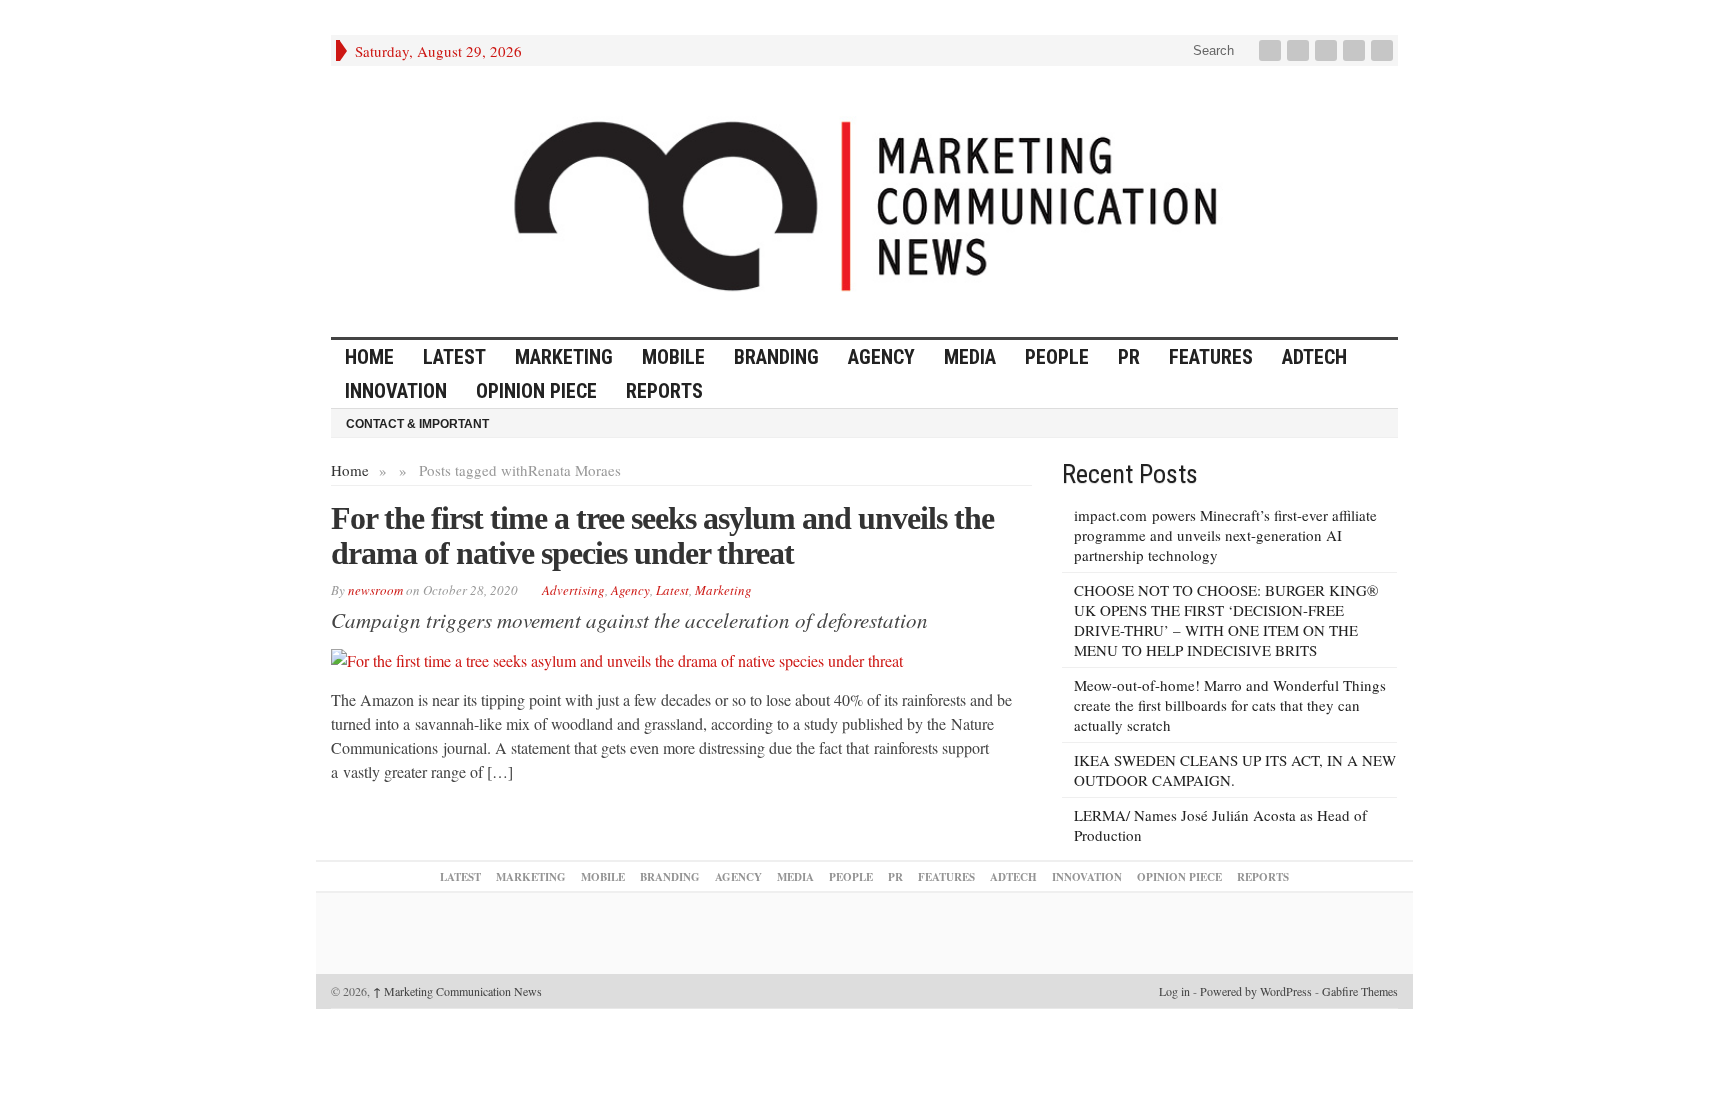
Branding (776, 357)
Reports (664, 391)
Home (350, 470)
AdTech (1314, 357)
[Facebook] (1272, 50)
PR (1129, 357)
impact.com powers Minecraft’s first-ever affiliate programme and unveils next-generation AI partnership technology (1225, 535)
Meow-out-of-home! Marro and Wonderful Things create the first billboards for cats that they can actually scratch (1230, 705)
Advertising (573, 590)
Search (1211, 50)
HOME (369, 357)
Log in (1174, 991)
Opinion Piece (536, 391)
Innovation (396, 391)
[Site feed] (1384, 50)
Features (1211, 357)
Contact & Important (417, 424)
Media (970, 357)
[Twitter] (1300, 50)
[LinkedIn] (1328, 50)
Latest (454, 357)
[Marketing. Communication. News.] (864, 201)
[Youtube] (1356, 50)
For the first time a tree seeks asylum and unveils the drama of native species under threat (662, 535)
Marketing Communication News (457, 991)
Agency (881, 357)
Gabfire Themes (1360, 991)
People (1057, 357)
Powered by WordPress (1256, 991)
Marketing (564, 357)
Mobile (673, 357)
